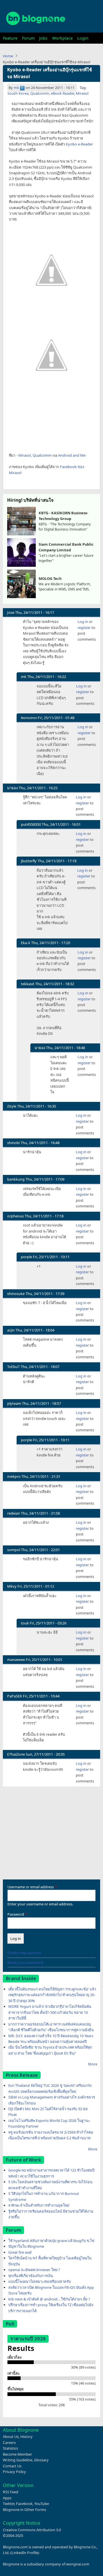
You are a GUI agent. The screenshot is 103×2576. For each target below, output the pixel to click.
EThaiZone (16, 1754)
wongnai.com (78, 2564)
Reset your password (25, 1962)
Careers (9, 2443)
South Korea (18, 93)
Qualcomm (40, 93)
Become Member (17, 2454)
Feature (10, 38)
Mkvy (12, 1586)
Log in (83, 622)
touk (25, 1623)
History (26, 2437)
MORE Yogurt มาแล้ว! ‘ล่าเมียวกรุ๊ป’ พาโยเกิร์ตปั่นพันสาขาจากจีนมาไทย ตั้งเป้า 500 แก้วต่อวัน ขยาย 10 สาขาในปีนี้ (50, 2012)
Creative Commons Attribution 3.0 (32, 2530)
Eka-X (26, 943)
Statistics (10, 2448)
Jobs (43, 38)
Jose (11, 612)
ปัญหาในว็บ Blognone (26, 2246)
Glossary (41, 2460)
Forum (28, 38)
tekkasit (28, 984)
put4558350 (31, 824)
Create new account (24, 1953)
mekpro (14, 1476)
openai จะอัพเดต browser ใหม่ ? (34, 2270)
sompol (14, 1550)
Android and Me (72, 455)
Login (83, 38)
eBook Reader (63, 93)
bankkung (16, 1179)
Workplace (62, 38)
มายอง (12, 788)
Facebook (24, 2504)
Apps (7, 2498)
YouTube (42, 2504)
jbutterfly (29, 861)
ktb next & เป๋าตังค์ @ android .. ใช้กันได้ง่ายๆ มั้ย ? (49, 2299)
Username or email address (31, 1887)
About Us (11, 2437)
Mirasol (82, 93)
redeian (14, 1513)
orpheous (15, 1216)
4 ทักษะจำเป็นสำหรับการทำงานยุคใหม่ (39, 2205)
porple (26, 1257)
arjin (11, 1330)
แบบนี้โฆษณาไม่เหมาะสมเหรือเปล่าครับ (40, 2281)
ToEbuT (13, 1367)
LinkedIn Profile (25, 2553)
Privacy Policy (14, 2472)
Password (16, 1914)
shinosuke (16, 1294)
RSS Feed (11, 2492)
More (93, 2064)
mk (16, 88)
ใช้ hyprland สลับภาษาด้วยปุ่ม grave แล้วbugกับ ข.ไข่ (51, 2241)
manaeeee (16, 1660)
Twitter (9, 2504)
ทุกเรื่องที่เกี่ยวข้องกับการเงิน (31, 2276)
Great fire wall (20, 2252)
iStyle (12, 1106)
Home (8, 56)
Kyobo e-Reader (79, 144)
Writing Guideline (18, 2460)
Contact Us (12, 2466)
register (84, 628)
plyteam (14, 1403)
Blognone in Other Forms (24, 2510)
